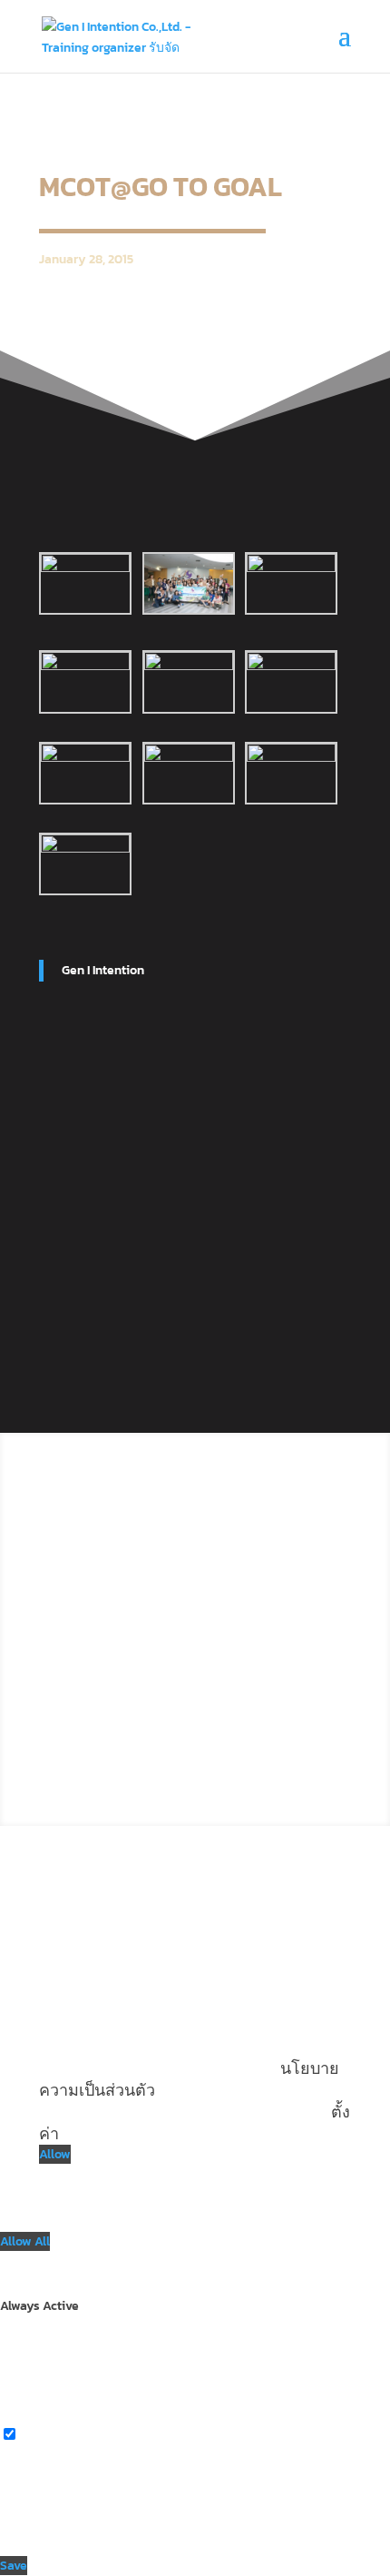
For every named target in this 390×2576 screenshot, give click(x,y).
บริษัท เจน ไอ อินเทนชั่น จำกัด (144, 1521)
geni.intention (131, 1727)
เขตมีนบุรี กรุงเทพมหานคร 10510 (154, 1577)
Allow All (25, 2241)
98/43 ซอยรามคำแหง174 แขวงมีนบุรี (170, 1550)
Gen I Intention (103, 970)
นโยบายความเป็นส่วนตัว (235, 1648)
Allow (55, 2154)
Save (14, 2566)
